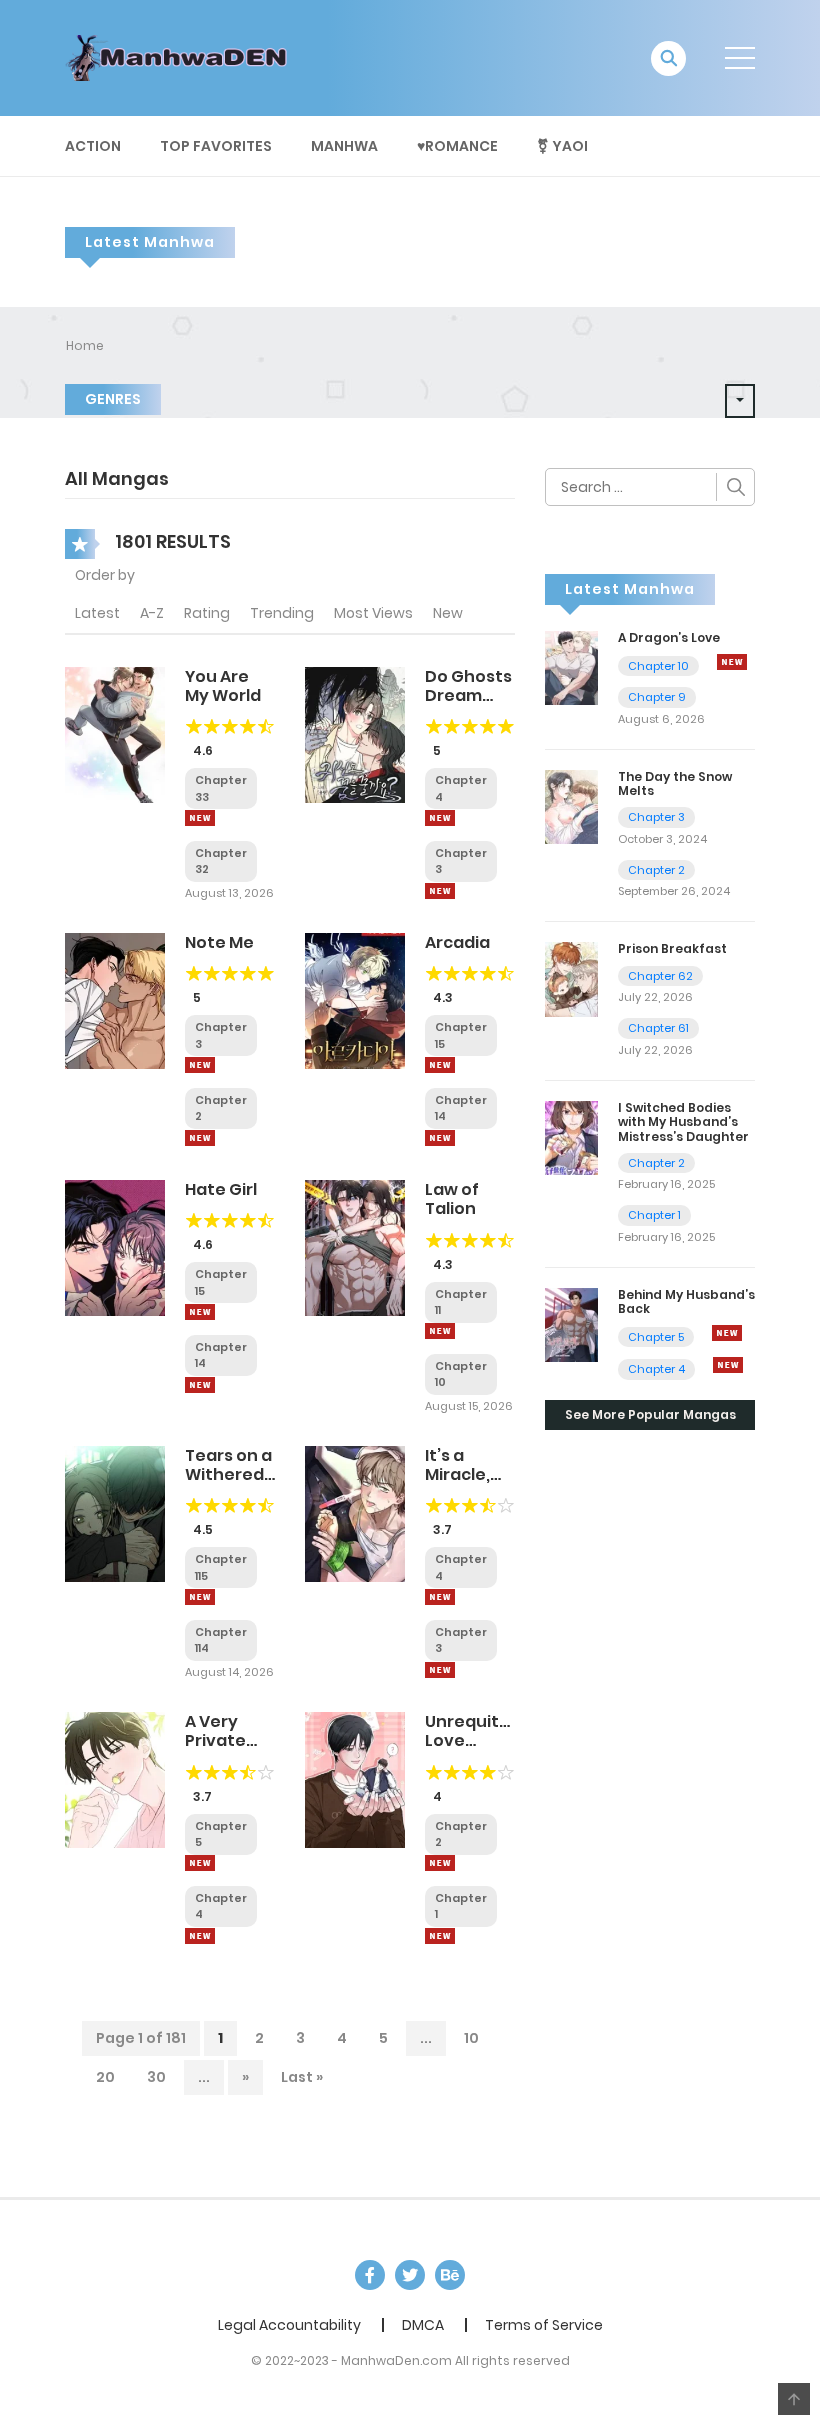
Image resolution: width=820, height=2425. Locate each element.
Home (85, 345)
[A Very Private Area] (115, 1779)
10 (471, 2038)
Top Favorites (216, 146)
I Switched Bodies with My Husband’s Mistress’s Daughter (683, 1122)
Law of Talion (452, 1199)
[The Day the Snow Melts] (571, 806)
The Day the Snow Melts (675, 783)
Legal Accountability (289, 2325)
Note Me (219, 942)
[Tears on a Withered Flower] (115, 1513)
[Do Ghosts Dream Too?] (355, 734)
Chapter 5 (656, 1337)
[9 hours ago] (200, 1065)
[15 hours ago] (440, 1331)
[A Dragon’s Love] (571, 667)
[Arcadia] (355, 1000)
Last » (302, 2077)
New (448, 613)
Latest (97, 613)
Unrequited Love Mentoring (473, 1740)
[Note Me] (115, 1000)
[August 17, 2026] (440, 1670)
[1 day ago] (440, 1597)
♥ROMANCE (457, 146)
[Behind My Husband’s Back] (571, 1324)
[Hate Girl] (115, 1247)
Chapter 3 (656, 817)
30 (156, 2077)
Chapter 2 (656, 870)
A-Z (152, 613)
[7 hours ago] (440, 818)
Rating (207, 613)
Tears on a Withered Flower (228, 1474)
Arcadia (457, 942)
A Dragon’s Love (669, 637)
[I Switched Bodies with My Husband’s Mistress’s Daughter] (571, 1137)
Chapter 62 (660, 976)
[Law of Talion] (355, 1247)
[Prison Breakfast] (571, 978)
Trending (282, 613)
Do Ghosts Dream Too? (468, 695)
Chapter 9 (657, 697)
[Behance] (450, 2275)
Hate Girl (221, 1189)
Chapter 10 (658, 666)
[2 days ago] (200, 1597)
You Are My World (223, 686)
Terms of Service (544, 2325)
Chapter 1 (654, 1215)
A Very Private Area (215, 1740)
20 (105, 2077)
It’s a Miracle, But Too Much (457, 1484)
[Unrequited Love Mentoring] (355, 1779)
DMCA (423, 2325)
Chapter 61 (658, 1028)
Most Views (373, 613)
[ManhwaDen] (181, 57)
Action (93, 146)
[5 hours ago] (200, 818)
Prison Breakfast (672, 948)
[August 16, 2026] (727, 1333)
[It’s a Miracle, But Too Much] (355, 1513)
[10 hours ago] (440, 1065)
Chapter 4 (656, 1369)
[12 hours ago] (200, 1312)
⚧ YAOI (562, 146)
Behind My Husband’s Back (686, 1301)
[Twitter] (410, 2275)
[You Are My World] (115, 734)
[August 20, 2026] (732, 662)
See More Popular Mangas (650, 1414)
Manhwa (344, 146)
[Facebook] (370, 2275)
